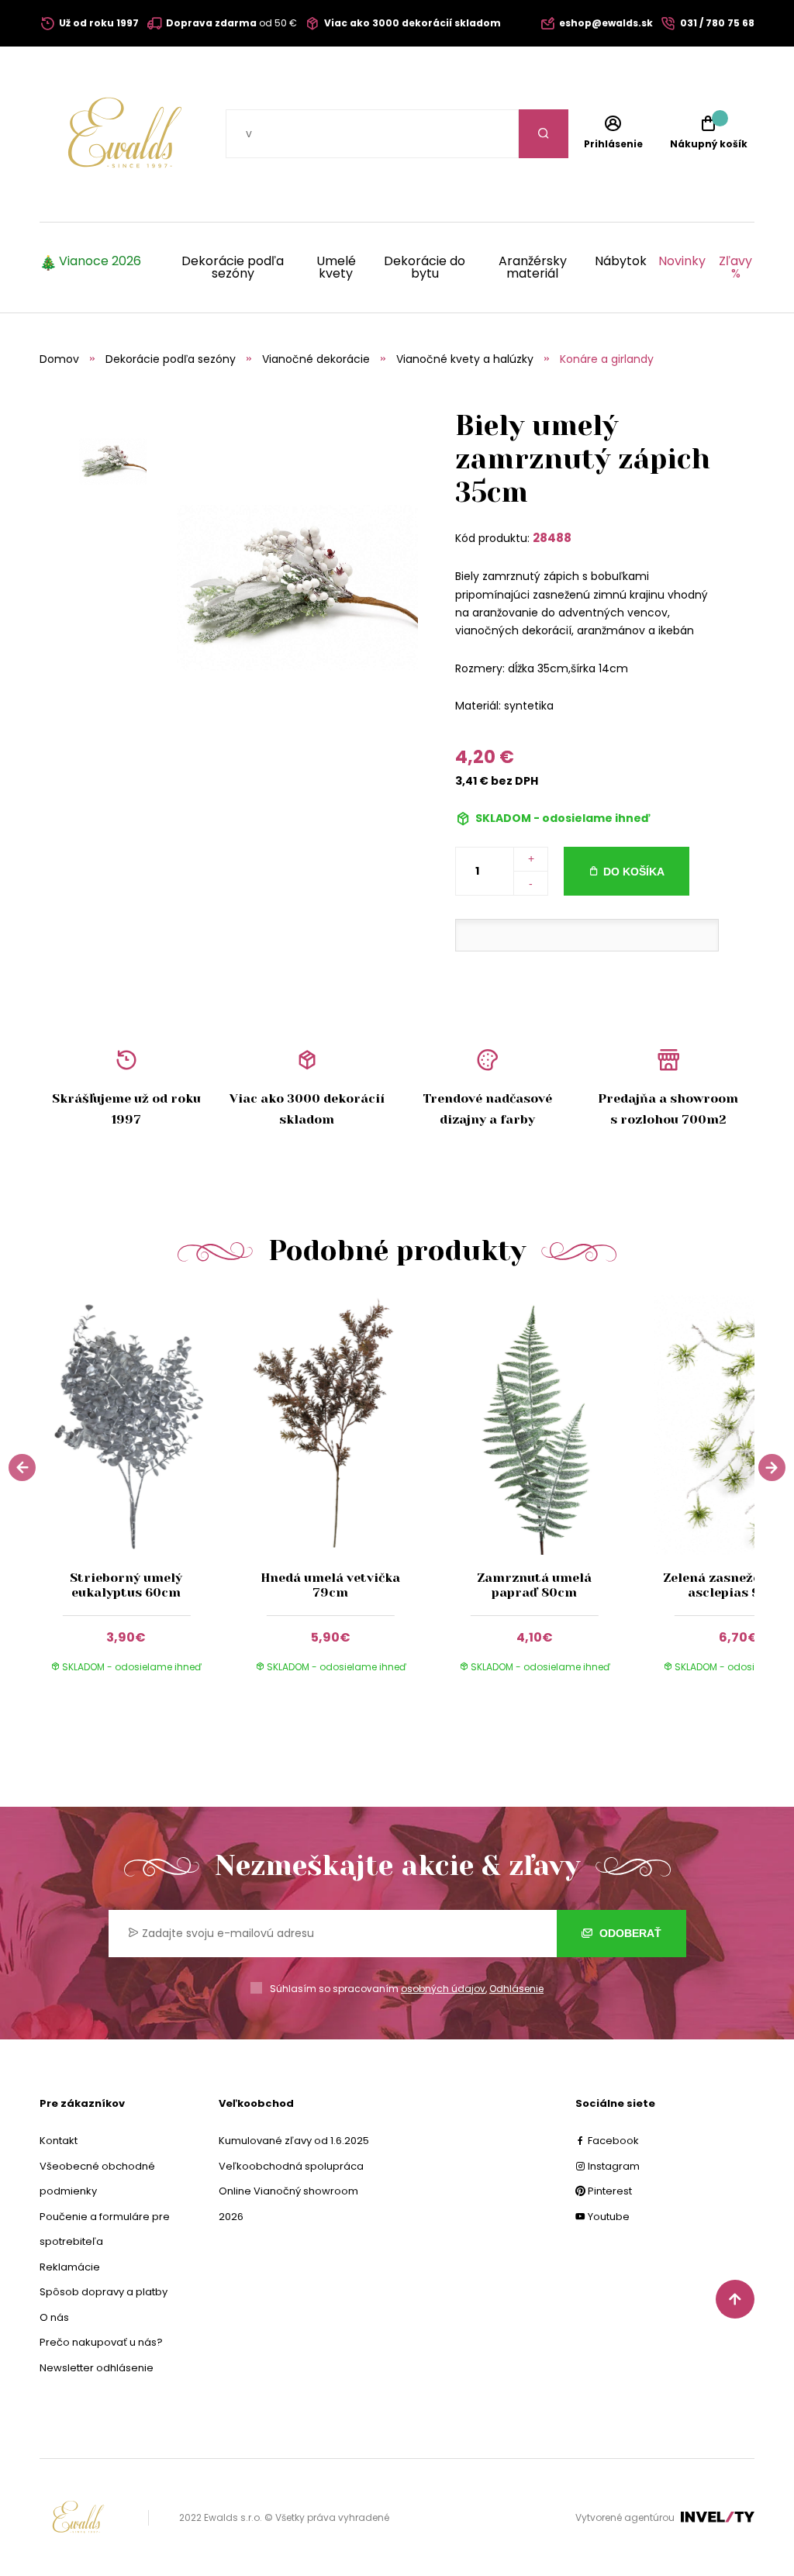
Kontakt (59, 2141)
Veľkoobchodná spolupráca (291, 2166)
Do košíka (634, 872)
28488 (552, 538)
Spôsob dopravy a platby (104, 2292)
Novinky (682, 262)
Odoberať (629, 1933)
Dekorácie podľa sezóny (233, 268)
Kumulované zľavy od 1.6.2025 (294, 2141)
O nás (54, 2317)
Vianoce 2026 (100, 262)
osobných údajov (443, 1989)
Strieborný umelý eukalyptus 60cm (126, 1585)
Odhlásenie (516, 1989)
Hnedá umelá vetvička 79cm (330, 1585)
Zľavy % (735, 268)
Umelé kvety (336, 268)
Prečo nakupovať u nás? (101, 2342)
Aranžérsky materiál (533, 268)
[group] (142, 1494)
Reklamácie (70, 2267)
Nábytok (621, 262)
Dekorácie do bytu (425, 268)
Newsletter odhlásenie (97, 2368)
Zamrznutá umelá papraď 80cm (534, 1585)
